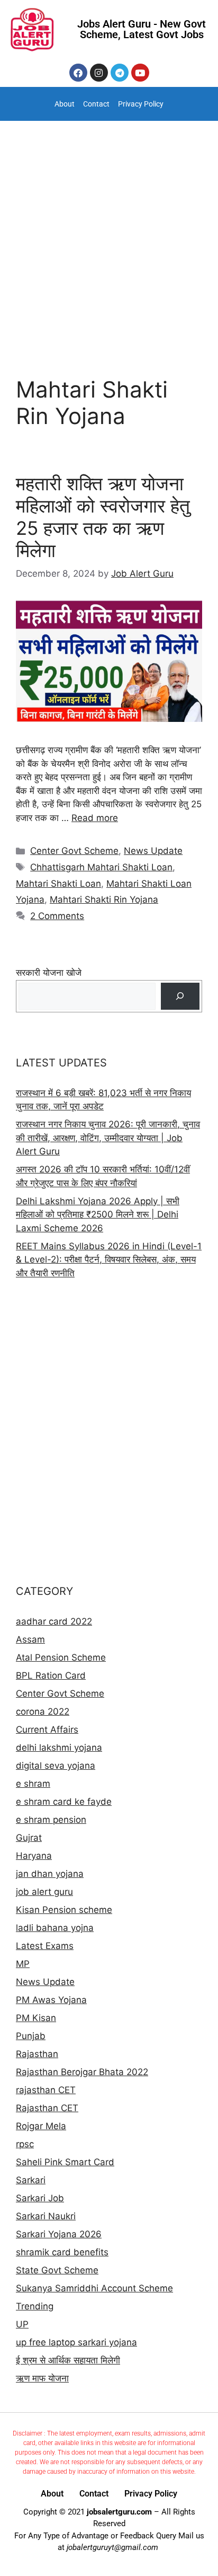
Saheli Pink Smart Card (65, 2162)
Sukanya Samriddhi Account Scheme (94, 2288)
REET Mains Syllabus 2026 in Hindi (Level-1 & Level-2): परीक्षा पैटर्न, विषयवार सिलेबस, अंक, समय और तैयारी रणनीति (109, 1260)
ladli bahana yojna (55, 1928)
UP (22, 2324)
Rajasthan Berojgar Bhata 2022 (82, 2072)
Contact (96, 104)
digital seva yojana (56, 1766)
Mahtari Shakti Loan (58, 884)
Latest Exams (45, 1946)
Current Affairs (47, 1730)
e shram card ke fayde (64, 1802)
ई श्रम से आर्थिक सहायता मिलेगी (68, 2360)
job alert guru (44, 1892)
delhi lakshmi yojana (59, 1748)
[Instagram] (99, 73)
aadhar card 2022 (54, 1621)
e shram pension (51, 1820)
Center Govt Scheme (74, 851)
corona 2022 (43, 1712)
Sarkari (31, 2180)
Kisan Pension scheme (64, 1910)
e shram (33, 1784)
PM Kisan (36, 2018)
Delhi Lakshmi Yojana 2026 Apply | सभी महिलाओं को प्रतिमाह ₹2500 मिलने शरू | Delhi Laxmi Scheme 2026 (98, 1215)
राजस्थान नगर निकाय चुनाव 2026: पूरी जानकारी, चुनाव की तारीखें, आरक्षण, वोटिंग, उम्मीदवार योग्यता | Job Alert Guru (108, 1138)
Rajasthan (37, 2054)
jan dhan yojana (50, 1874)
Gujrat (29, 1838)
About (65, 104)
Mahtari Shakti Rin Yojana (104, 899)
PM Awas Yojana (51, 2000)
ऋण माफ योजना (42, 2378)
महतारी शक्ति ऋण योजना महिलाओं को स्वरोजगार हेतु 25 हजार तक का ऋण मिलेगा (103, 517)
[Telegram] (120, 73)
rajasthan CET (46, 2090)
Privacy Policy (141, 104)
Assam (30, 1639)
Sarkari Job (40, 2198)
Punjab (31, 2036)
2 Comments (57, 916)
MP (23, 1964)
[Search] (180, 996)
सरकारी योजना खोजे (49, 973)
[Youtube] (140, 73)
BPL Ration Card (51, 1675)
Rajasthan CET (47, 2108)
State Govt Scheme (57, 2270)
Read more (95, 818)
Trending (35, 2306)
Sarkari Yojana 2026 (59, 2234)
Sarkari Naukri (46, 2216)
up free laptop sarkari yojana (76, 2342)
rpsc (25, 2144)
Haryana (34, 1856)
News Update (153, 851)
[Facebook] (78, 73)
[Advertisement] (109, 235)
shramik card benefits (62, 2252)
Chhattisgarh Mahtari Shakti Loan (101, 867)
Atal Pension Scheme (61, 1657)
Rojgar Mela (41, 2126)
